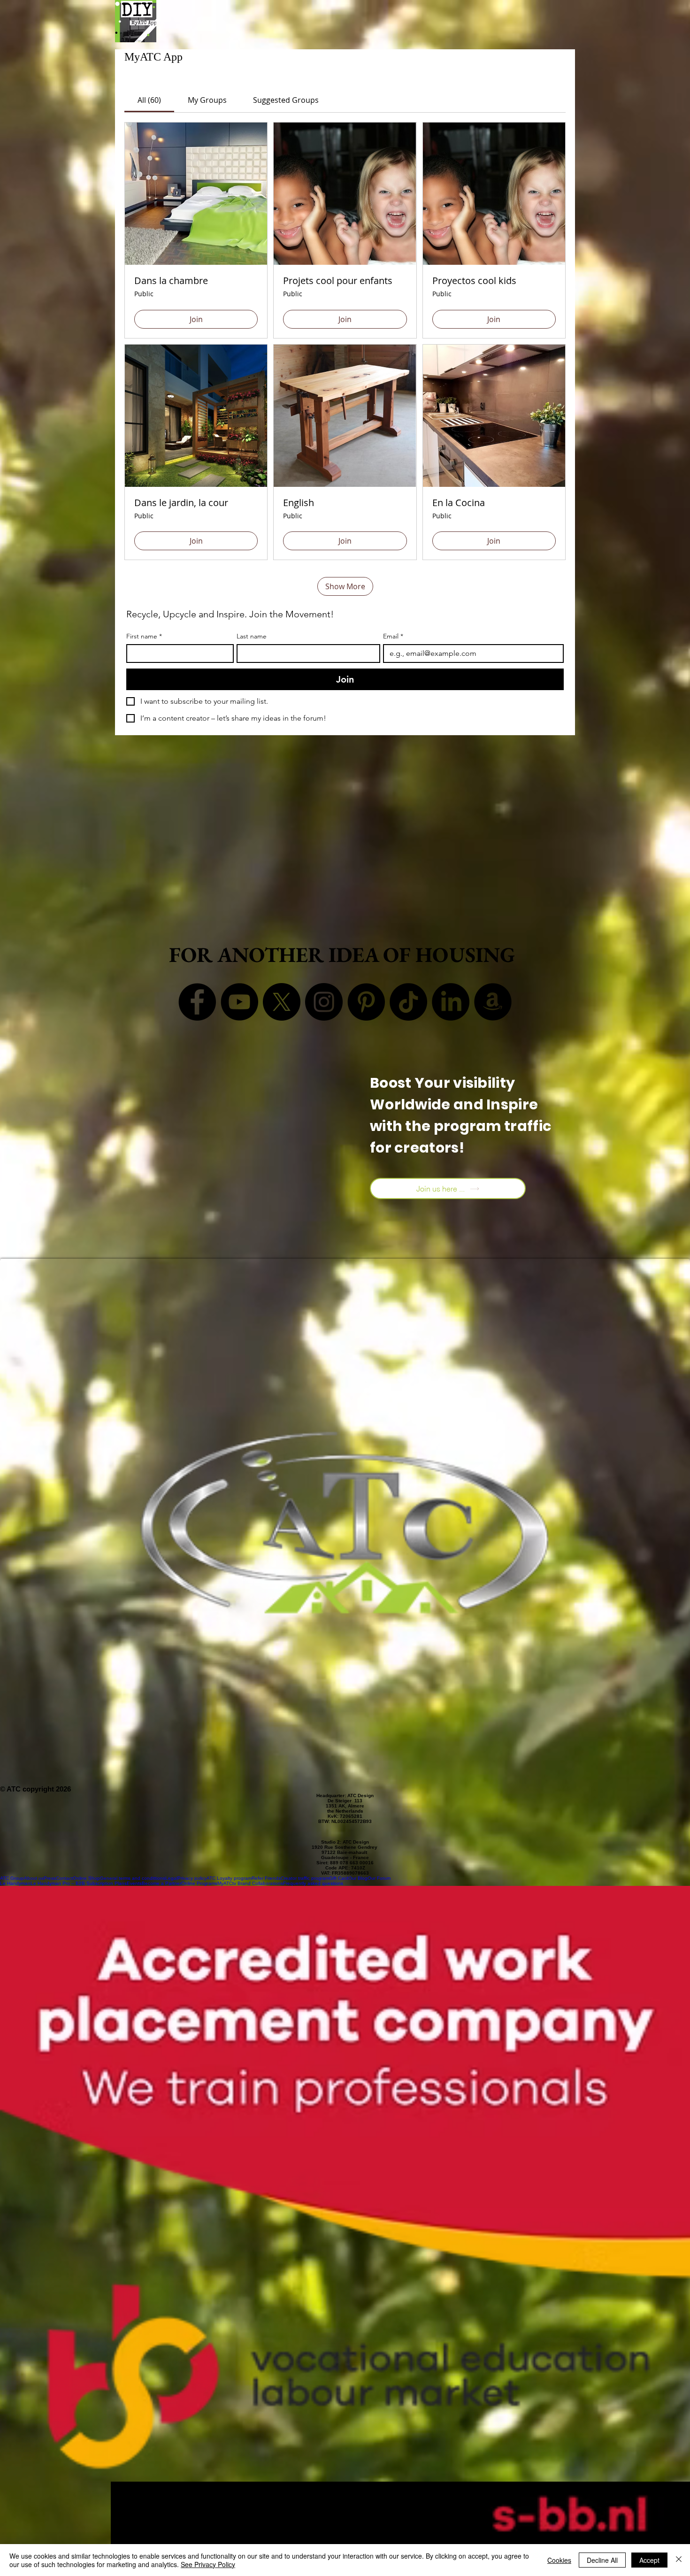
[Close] (679, 2560)
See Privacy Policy (208, 2564)
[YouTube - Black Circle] (239, 1002)
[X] (282, 1002)
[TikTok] (408, 1002)
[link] (149, 100)
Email (393, 636)
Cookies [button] (559, 2560)
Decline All (602, 2560)
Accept (649, 2560)
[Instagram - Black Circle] (324, 1002)
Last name (252, 636)
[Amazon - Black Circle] (493, 1002)
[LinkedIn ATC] (451, 1002)
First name (144, 636)
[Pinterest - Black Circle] (366, 1002)
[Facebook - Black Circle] (197, 1002)
